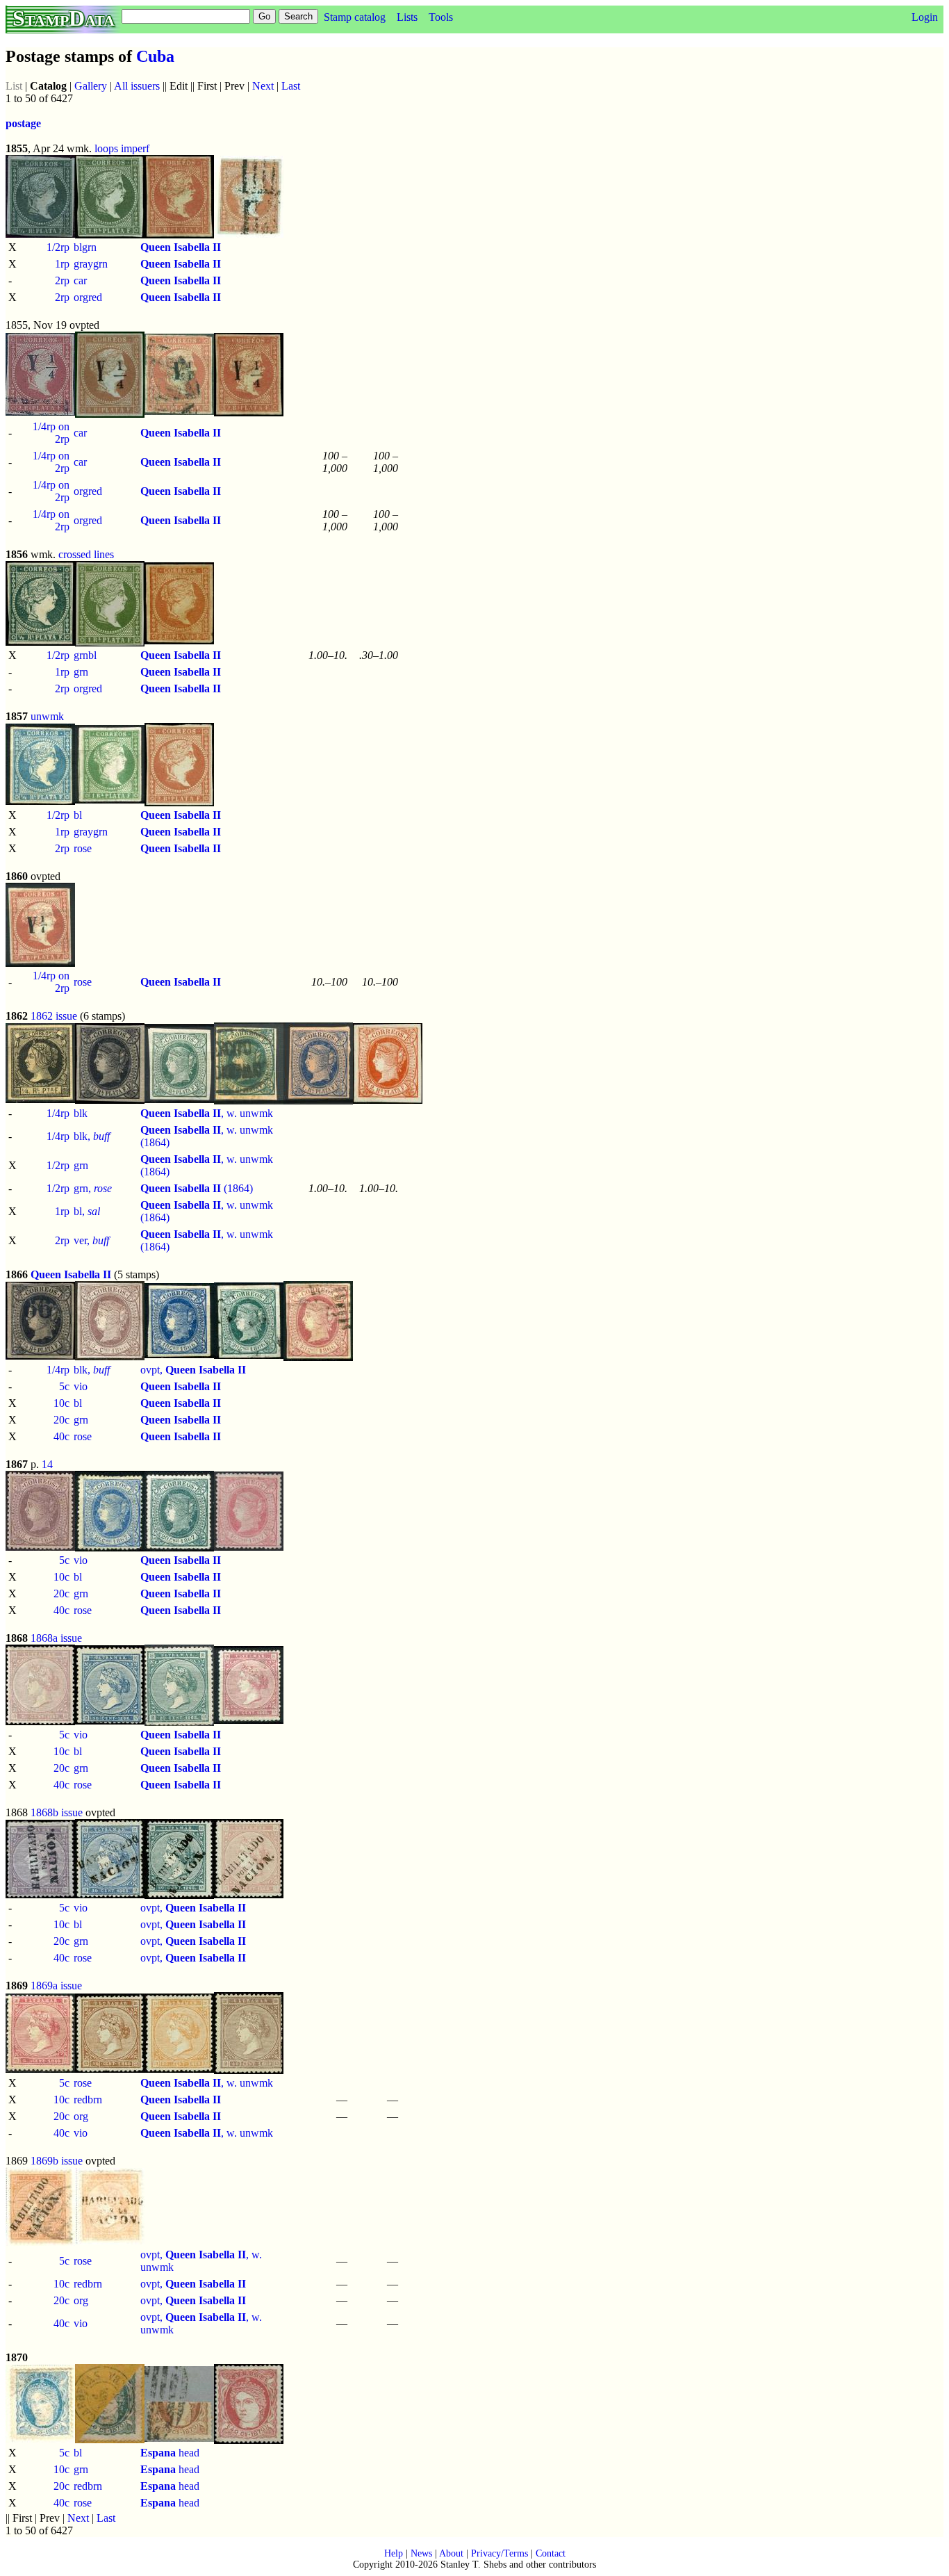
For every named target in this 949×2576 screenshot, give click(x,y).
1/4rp (58, 1113)
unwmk (47, 716)
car (80, 280)
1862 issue (54, 1016)
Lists (407, 17)
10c (61, 1403)
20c (61, 1420)
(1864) (197, 1188)
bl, (87, 1211)
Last (291, 86)
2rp (62, 280)
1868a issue (56, 1638)
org (81, 2116)
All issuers (137, 86)
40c (61, 1436)
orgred (88, 297)
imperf (135, 148)
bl (78, 815)
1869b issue (57, 2161)
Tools (441, 17)
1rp (62, 264)
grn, (93, 1188)
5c (64, 1386)
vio (81, 1386)
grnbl (85, 655)
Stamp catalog (355, 17)
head (170, 2453)
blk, (92, 1136)
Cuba (155, 56)
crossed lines (86, 554)
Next (263, 86)
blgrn (85, 247)
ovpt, (193, 1370)
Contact (551, 2553)
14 (47, 1464)
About (451, 2553)
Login (925, 17)
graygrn (91, 264)
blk (81, 1113)
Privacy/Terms (500, 2553)
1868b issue (57, 1812)
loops (106, 148)
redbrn (88, 2100)
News (421, 2553)
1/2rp (58, 247)
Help (394, 2553)
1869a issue (56, 1986)
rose (83, 848)
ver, (91, 1240)
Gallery (91, 86)
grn (81, 672)
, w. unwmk (207, 1113)
